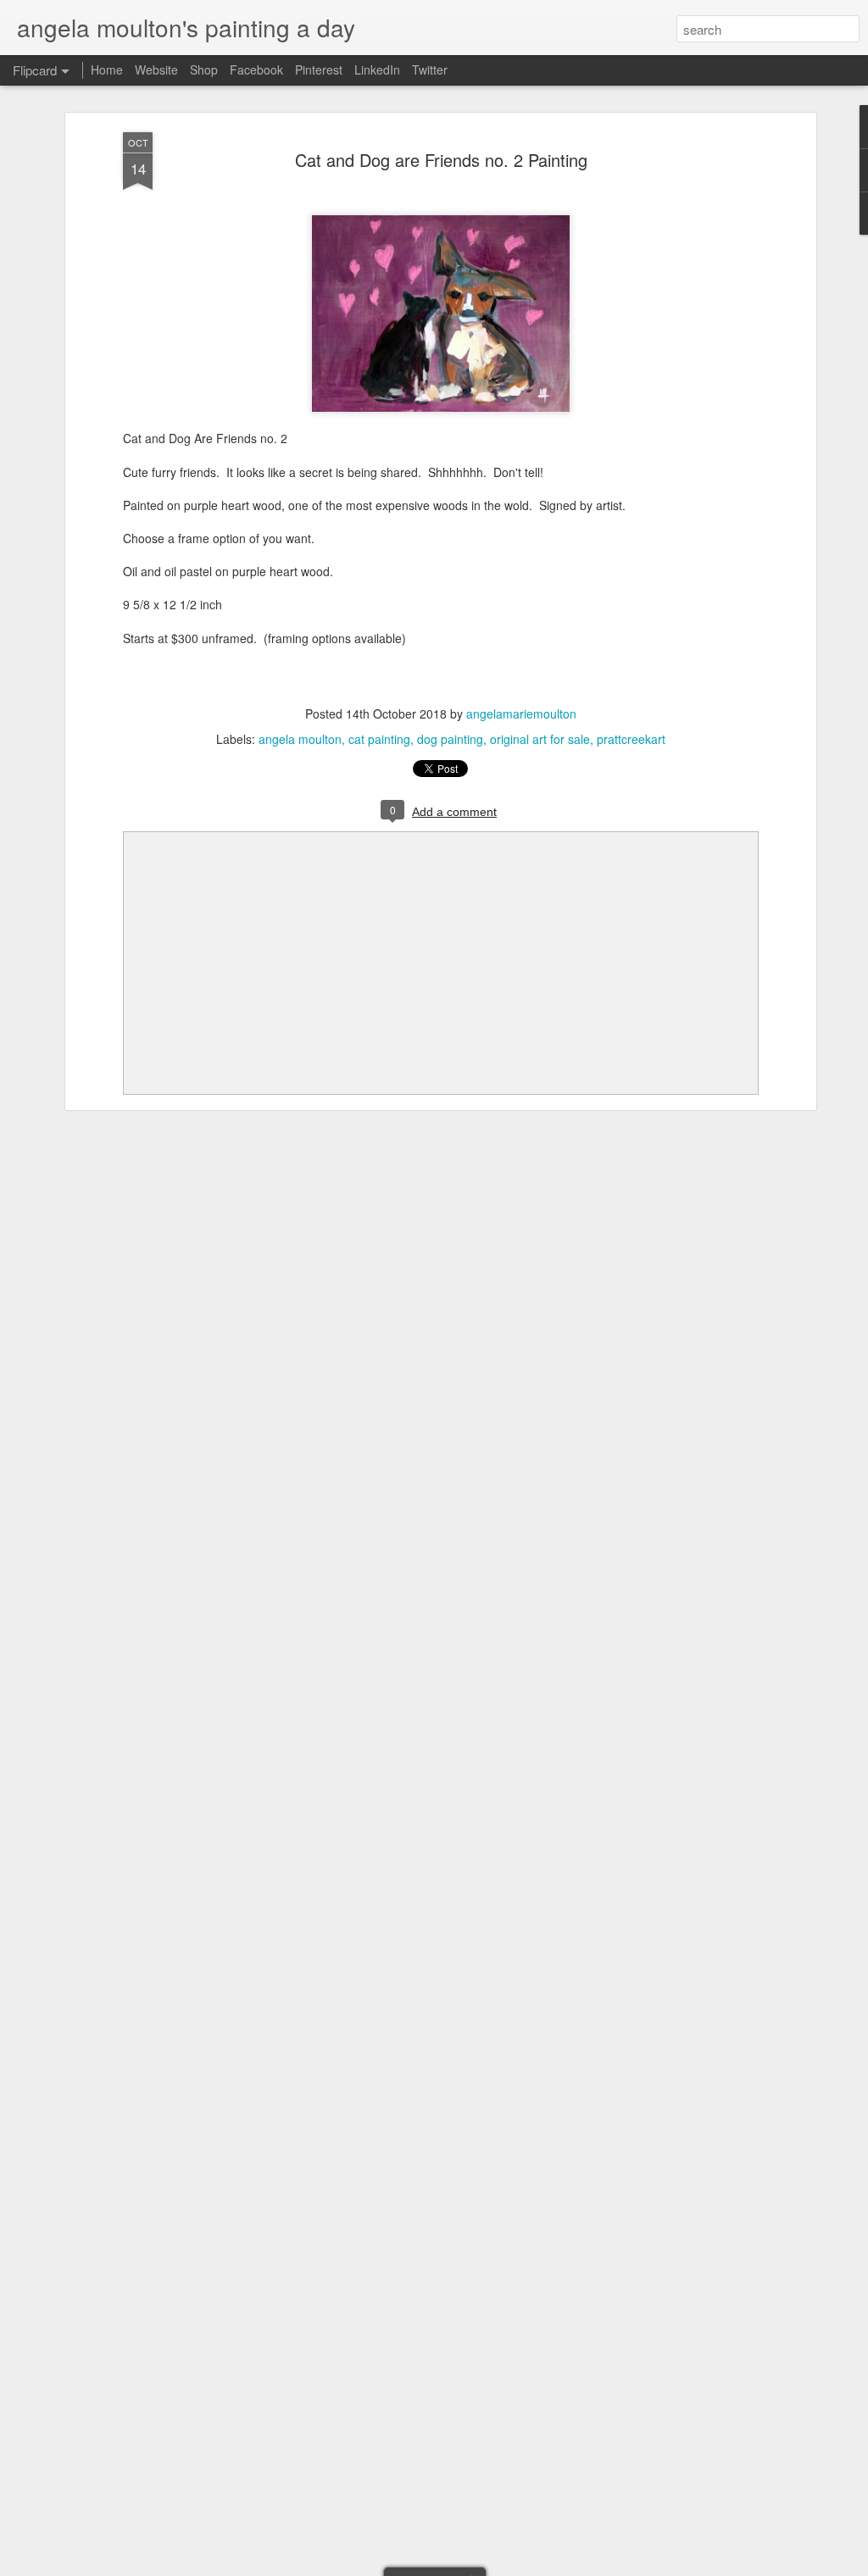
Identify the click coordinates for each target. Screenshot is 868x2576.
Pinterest (319, 69)
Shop (204, 69)
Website (156, 69)
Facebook (256, 69)
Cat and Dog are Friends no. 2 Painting (441, 160)
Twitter (430, 69)
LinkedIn (377, 69)
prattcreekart (631, 739)
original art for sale (540, 739)
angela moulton (300, 739)
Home (107, 69)
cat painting (379, 739)
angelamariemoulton (521, 713)
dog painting (450, 739)
